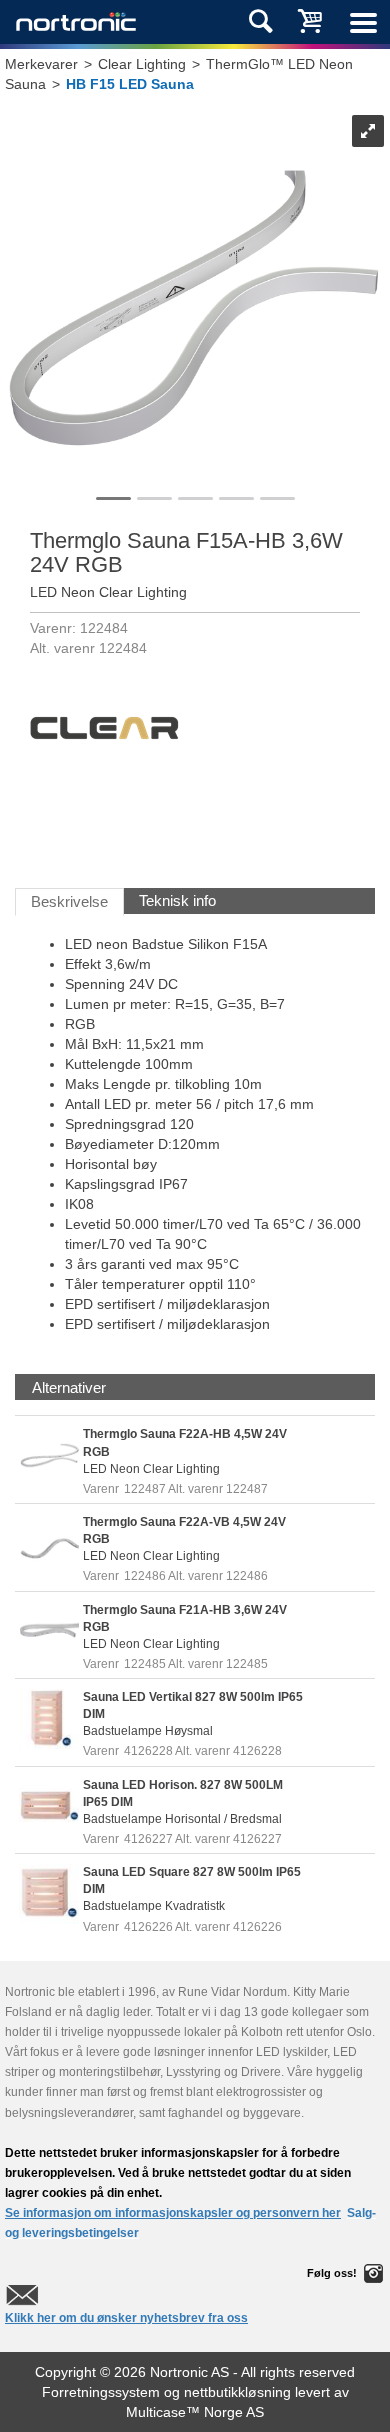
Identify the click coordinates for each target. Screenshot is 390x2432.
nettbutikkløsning (237, 2392)
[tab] (69, 1387)
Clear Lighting (142, 64)
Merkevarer (41, 64)
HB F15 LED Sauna (130, 84)
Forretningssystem (101, 2392)
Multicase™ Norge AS (195, 2412)
